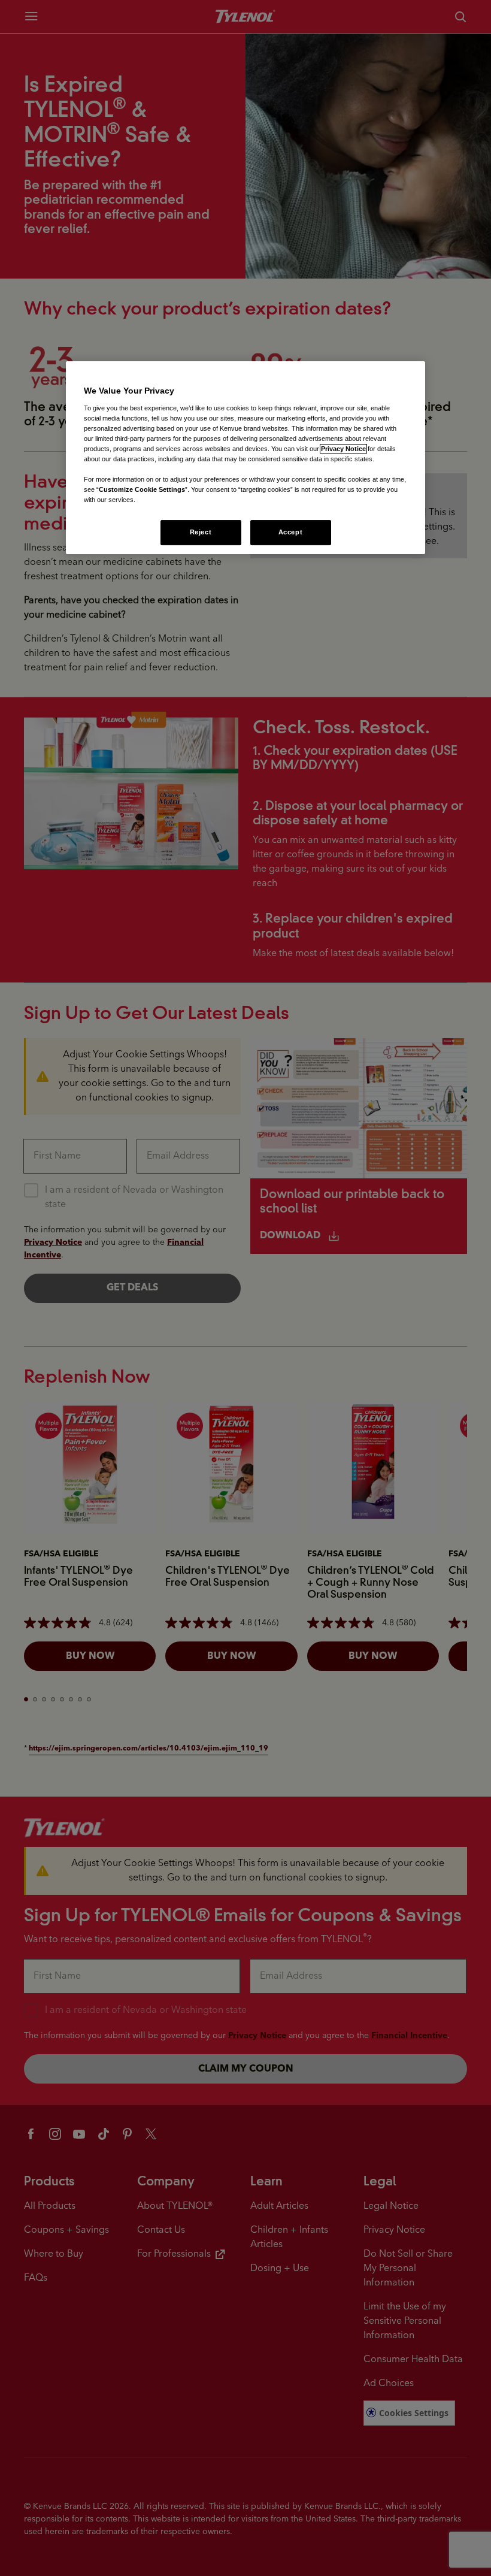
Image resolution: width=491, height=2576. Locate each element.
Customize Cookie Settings (142, 489)
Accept (290, 532)
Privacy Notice (343, 449)
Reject (201, 532)
